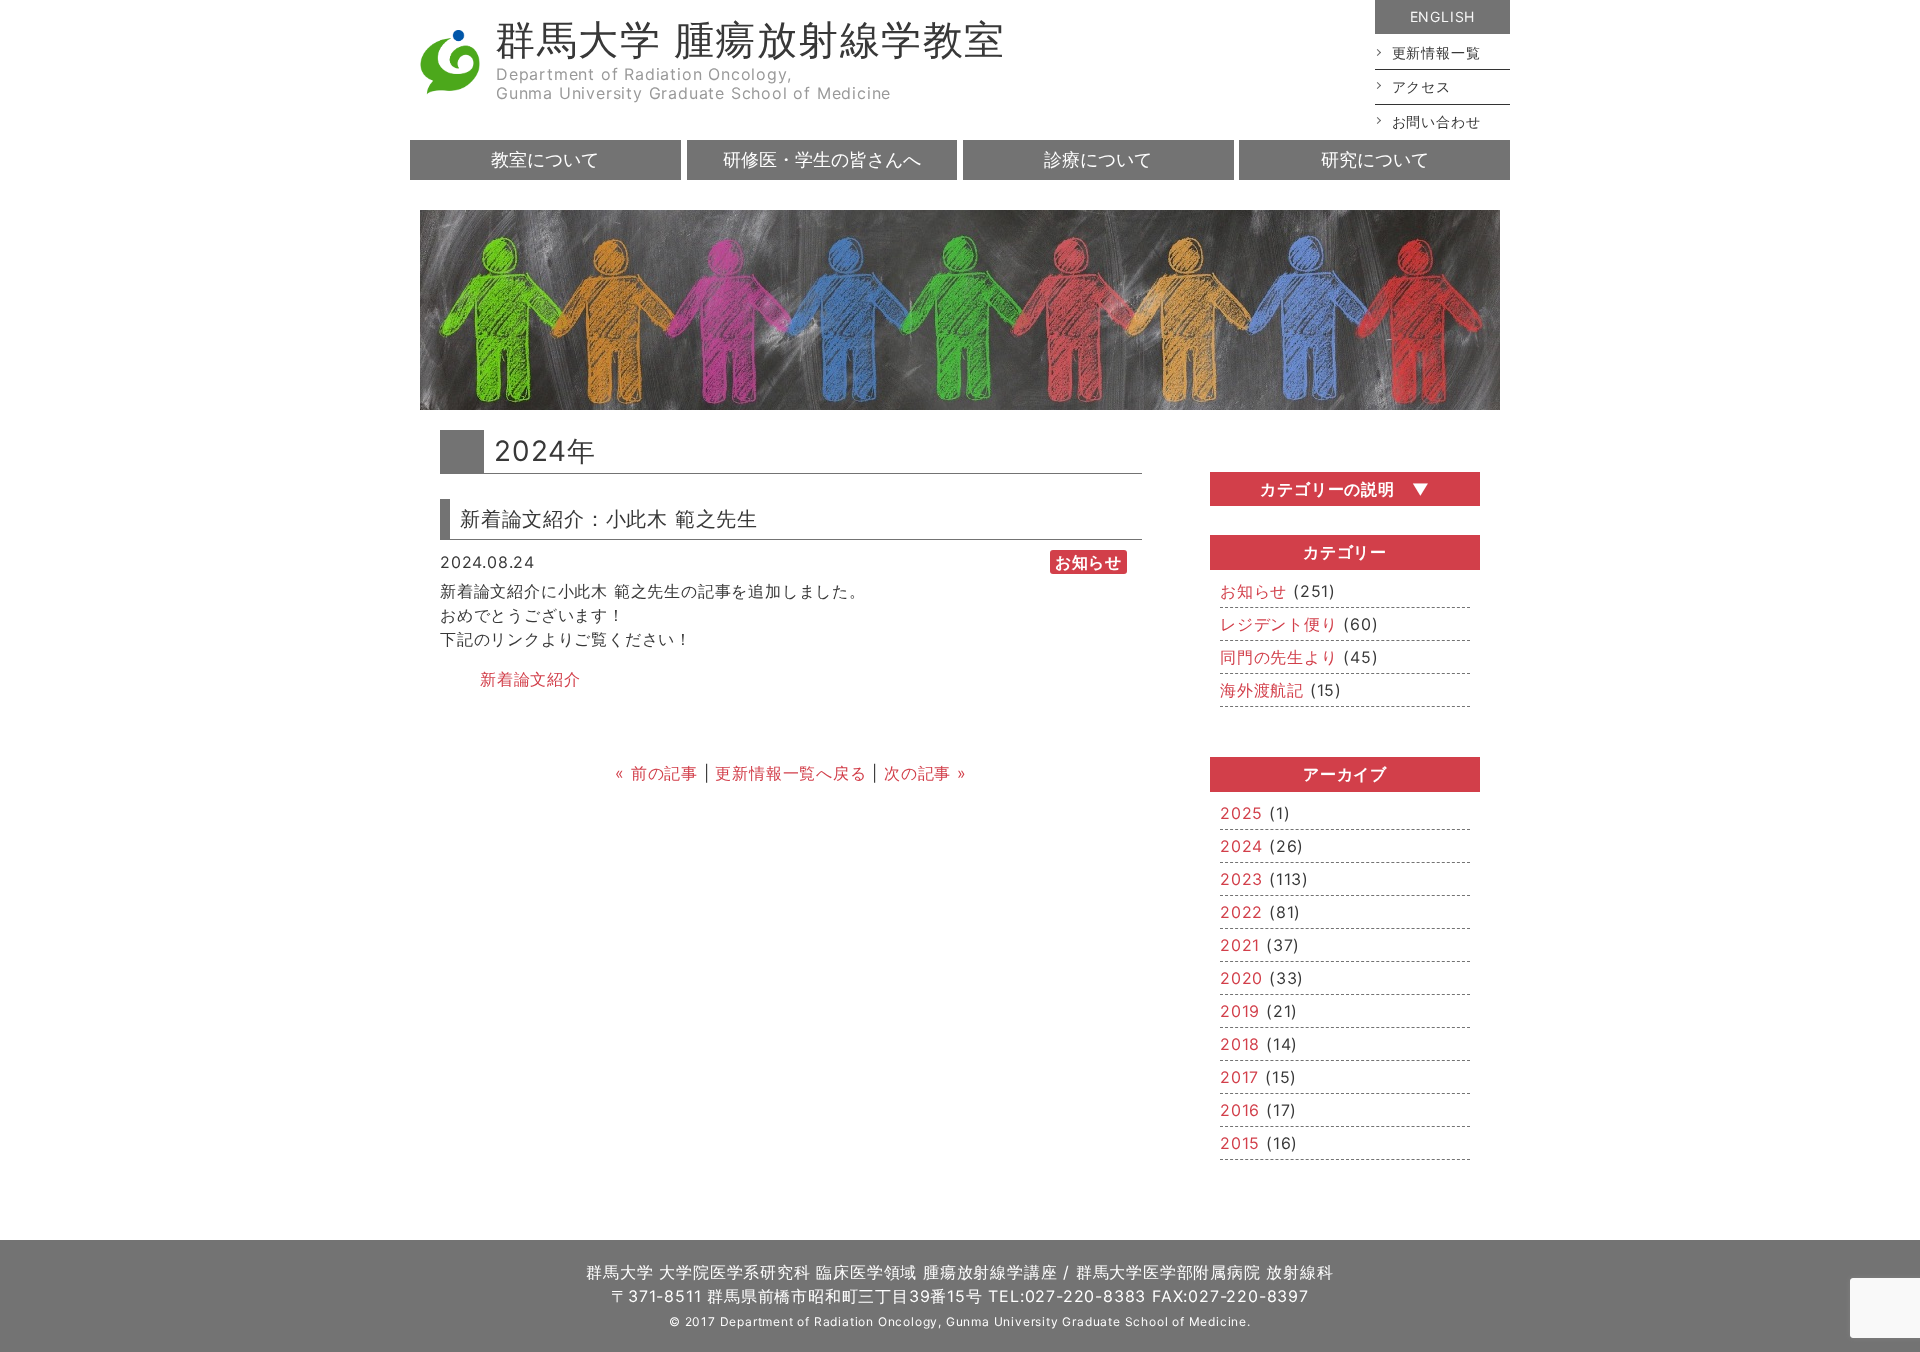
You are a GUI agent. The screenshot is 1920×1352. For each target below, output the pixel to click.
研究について (1375, 159)
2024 (1241, 846)
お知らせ (1253, 591)
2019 (1240, 1011)
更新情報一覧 (1436, 52)
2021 (1240, 945)
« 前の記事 (656, 773)
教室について (545, 159)
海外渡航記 (1262, 690)
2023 (1241, 879)
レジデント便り (1279, 624)
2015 (1240, 1143)
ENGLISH (1443, 16)
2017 (1239, 1077)
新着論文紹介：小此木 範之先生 (609, 519)
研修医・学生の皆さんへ (822, 159)
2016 (1240, 1110)
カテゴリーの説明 (1327, 489)
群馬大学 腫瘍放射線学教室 (750, 39)
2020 (1241, 978)
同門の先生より (1279, 657)
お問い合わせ (1436, 121)
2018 (1240, 1044)
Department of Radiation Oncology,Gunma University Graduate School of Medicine (693, 84)
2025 (1241, 813)
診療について (1098, 159)
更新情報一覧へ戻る (790, 773)
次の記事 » (925, 773)
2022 (1241, 912)
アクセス (1421, 86)
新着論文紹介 (530, 679)
